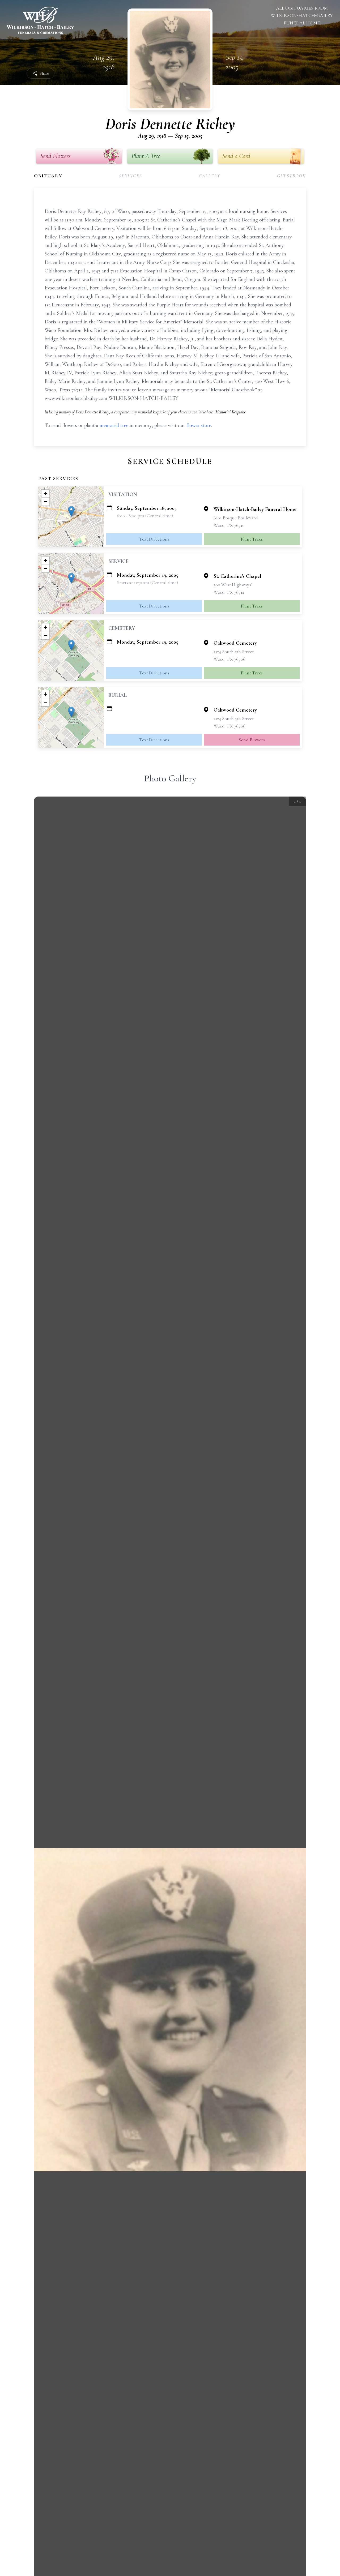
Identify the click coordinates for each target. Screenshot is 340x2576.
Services (130, 176)
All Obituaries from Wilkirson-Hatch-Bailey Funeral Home (302, 15)
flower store (199, 425)
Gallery (210, 176)
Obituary (48, 176)
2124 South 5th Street (234, 652)
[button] (71, 511)
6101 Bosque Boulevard (236, 518)
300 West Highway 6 (233, 585)
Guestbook (292, 176)
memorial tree (114, 425)
